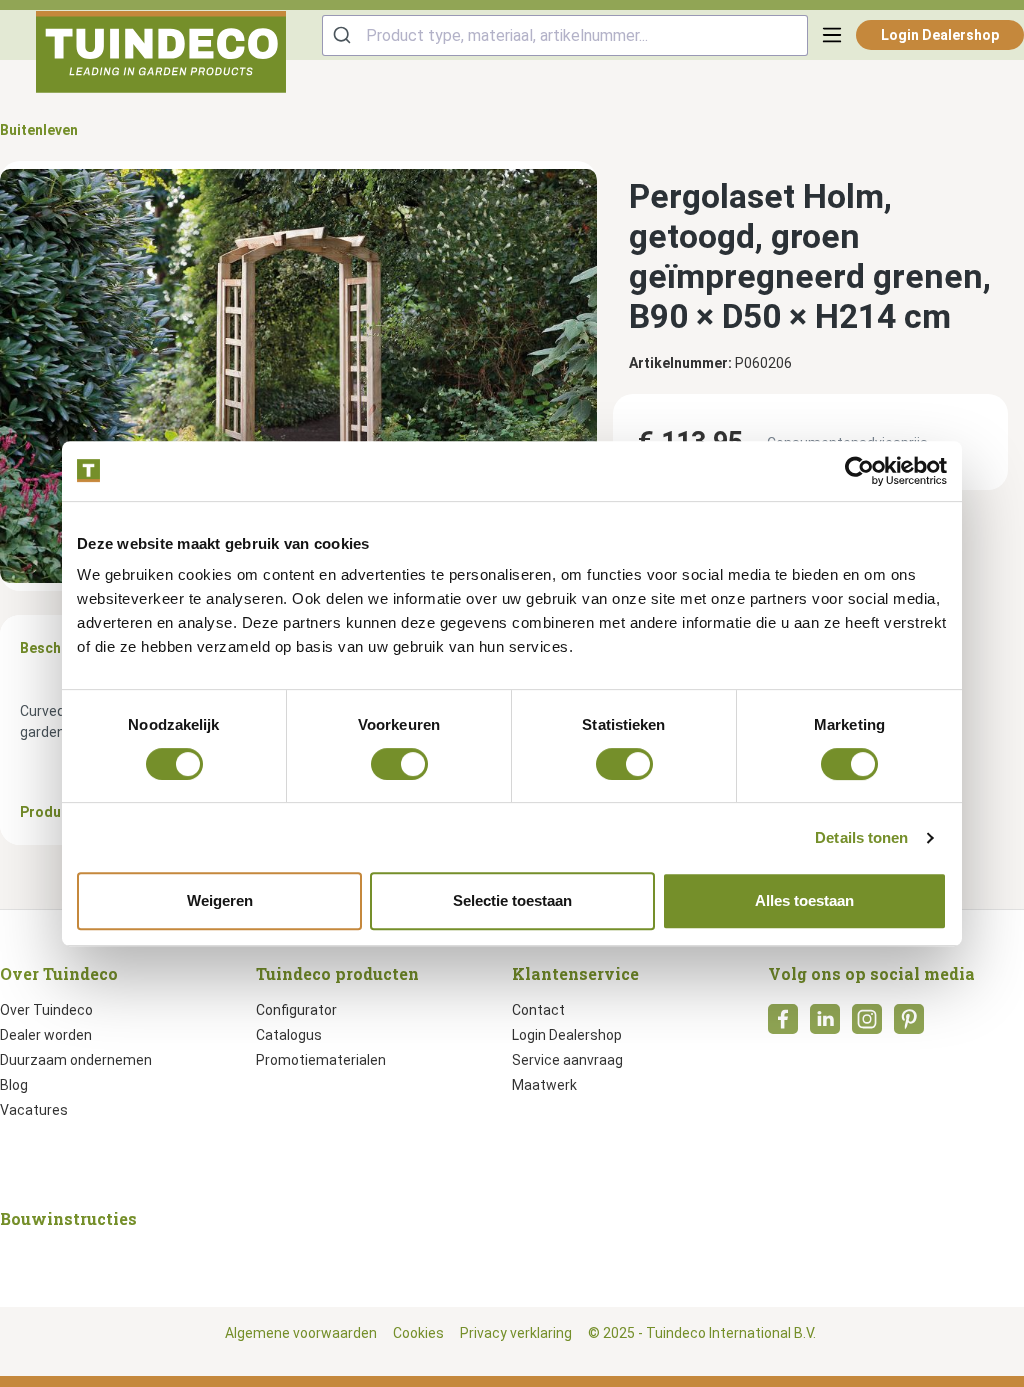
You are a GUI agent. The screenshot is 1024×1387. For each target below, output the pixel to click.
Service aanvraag (567, 1060)
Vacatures (34, 1110)
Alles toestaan (804, 900)
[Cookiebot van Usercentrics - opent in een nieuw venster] (859, 471)
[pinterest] (909, 1025)
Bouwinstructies (68, 1218)
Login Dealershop (940, 35)
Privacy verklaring (516, 1333)
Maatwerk (544, 1085)
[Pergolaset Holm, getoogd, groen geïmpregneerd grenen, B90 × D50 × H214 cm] (298, 375)
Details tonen (861, 837)
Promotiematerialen (321, 1060)
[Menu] (832, 35)
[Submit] (344, 35)
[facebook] (783, 1025)
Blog (14, 1085)
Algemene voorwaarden (301, 1333)
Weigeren (220, 900)
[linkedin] (825, 1025)
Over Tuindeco (46, 1010)
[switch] (399, 764)
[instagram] (867, 1025)
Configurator (296, 1010)
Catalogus (289, 1035)
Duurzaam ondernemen (76, 1060)
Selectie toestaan (512, 900)
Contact (538, 1010)
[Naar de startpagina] (161, 52)
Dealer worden (46, 1035)
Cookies (418, 1333)
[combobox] (565, 35)
